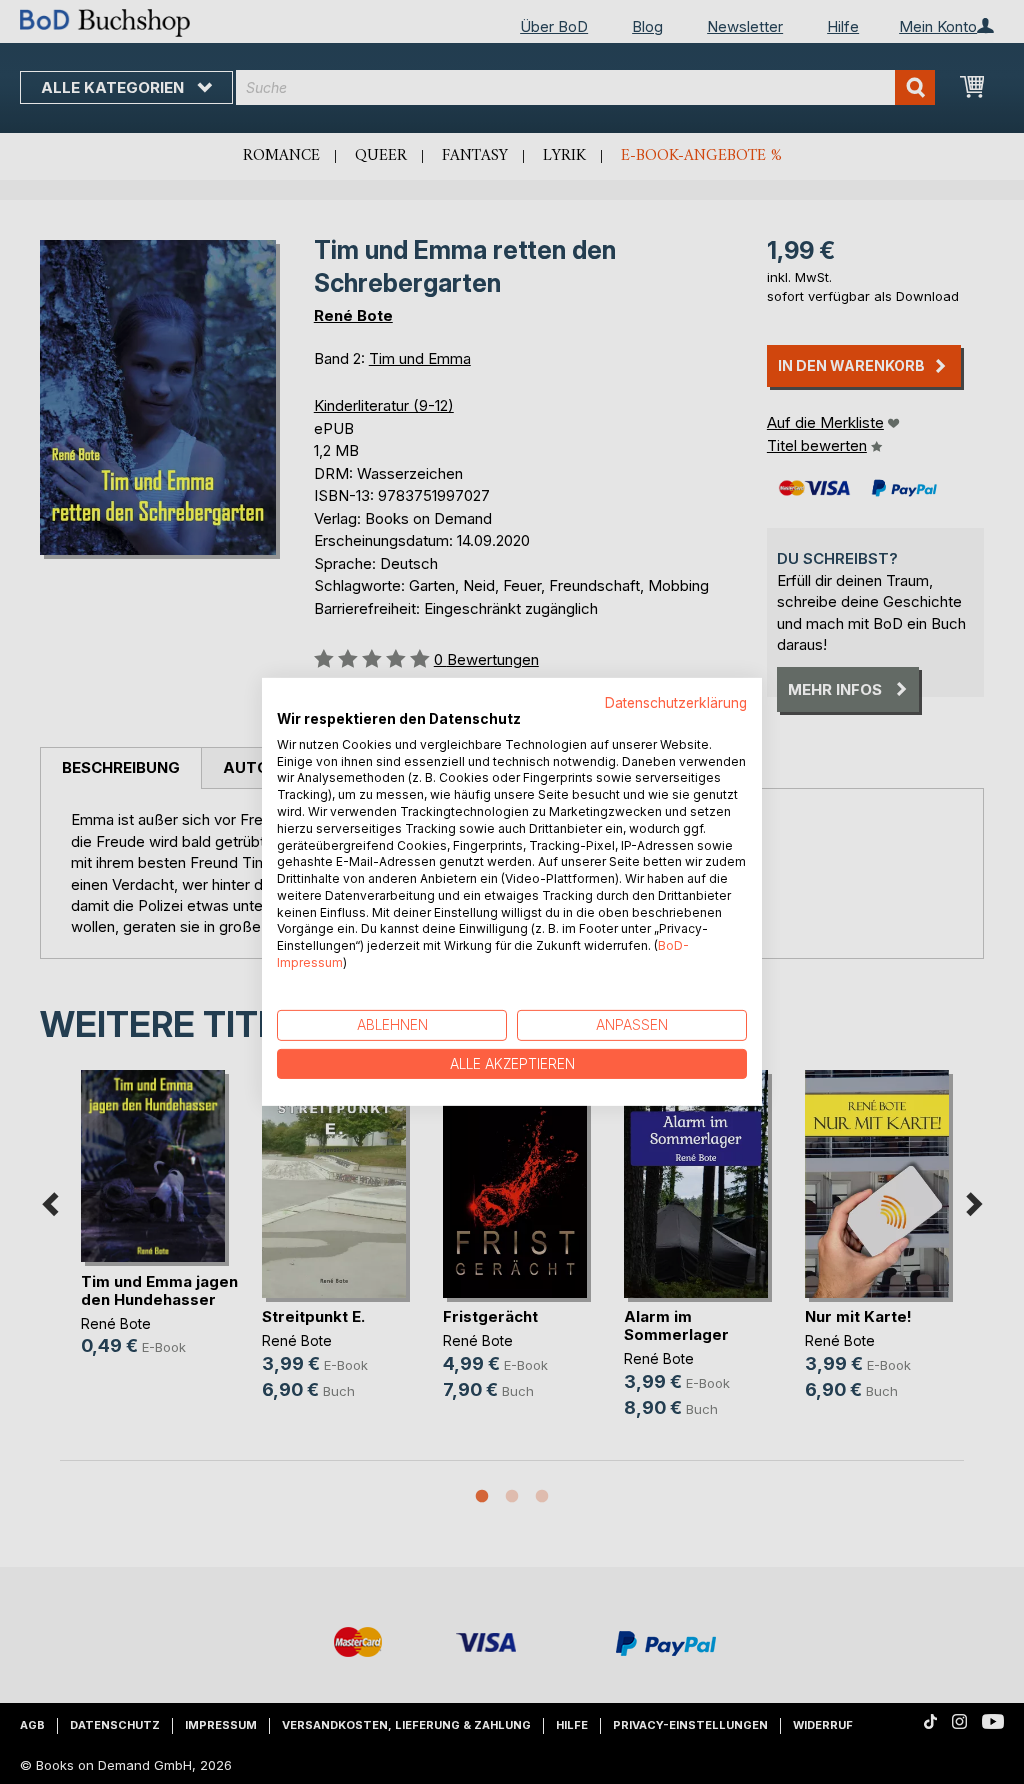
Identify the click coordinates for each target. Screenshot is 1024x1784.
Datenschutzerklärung (676, 703)
